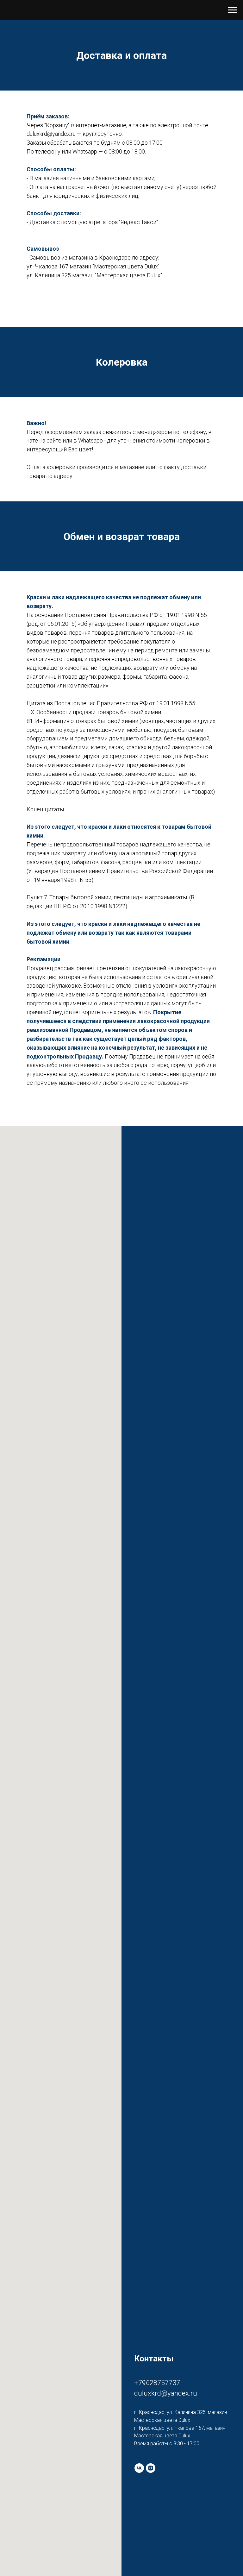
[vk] (139, 2468)
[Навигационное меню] (232, 10)
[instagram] (151, 2468)
